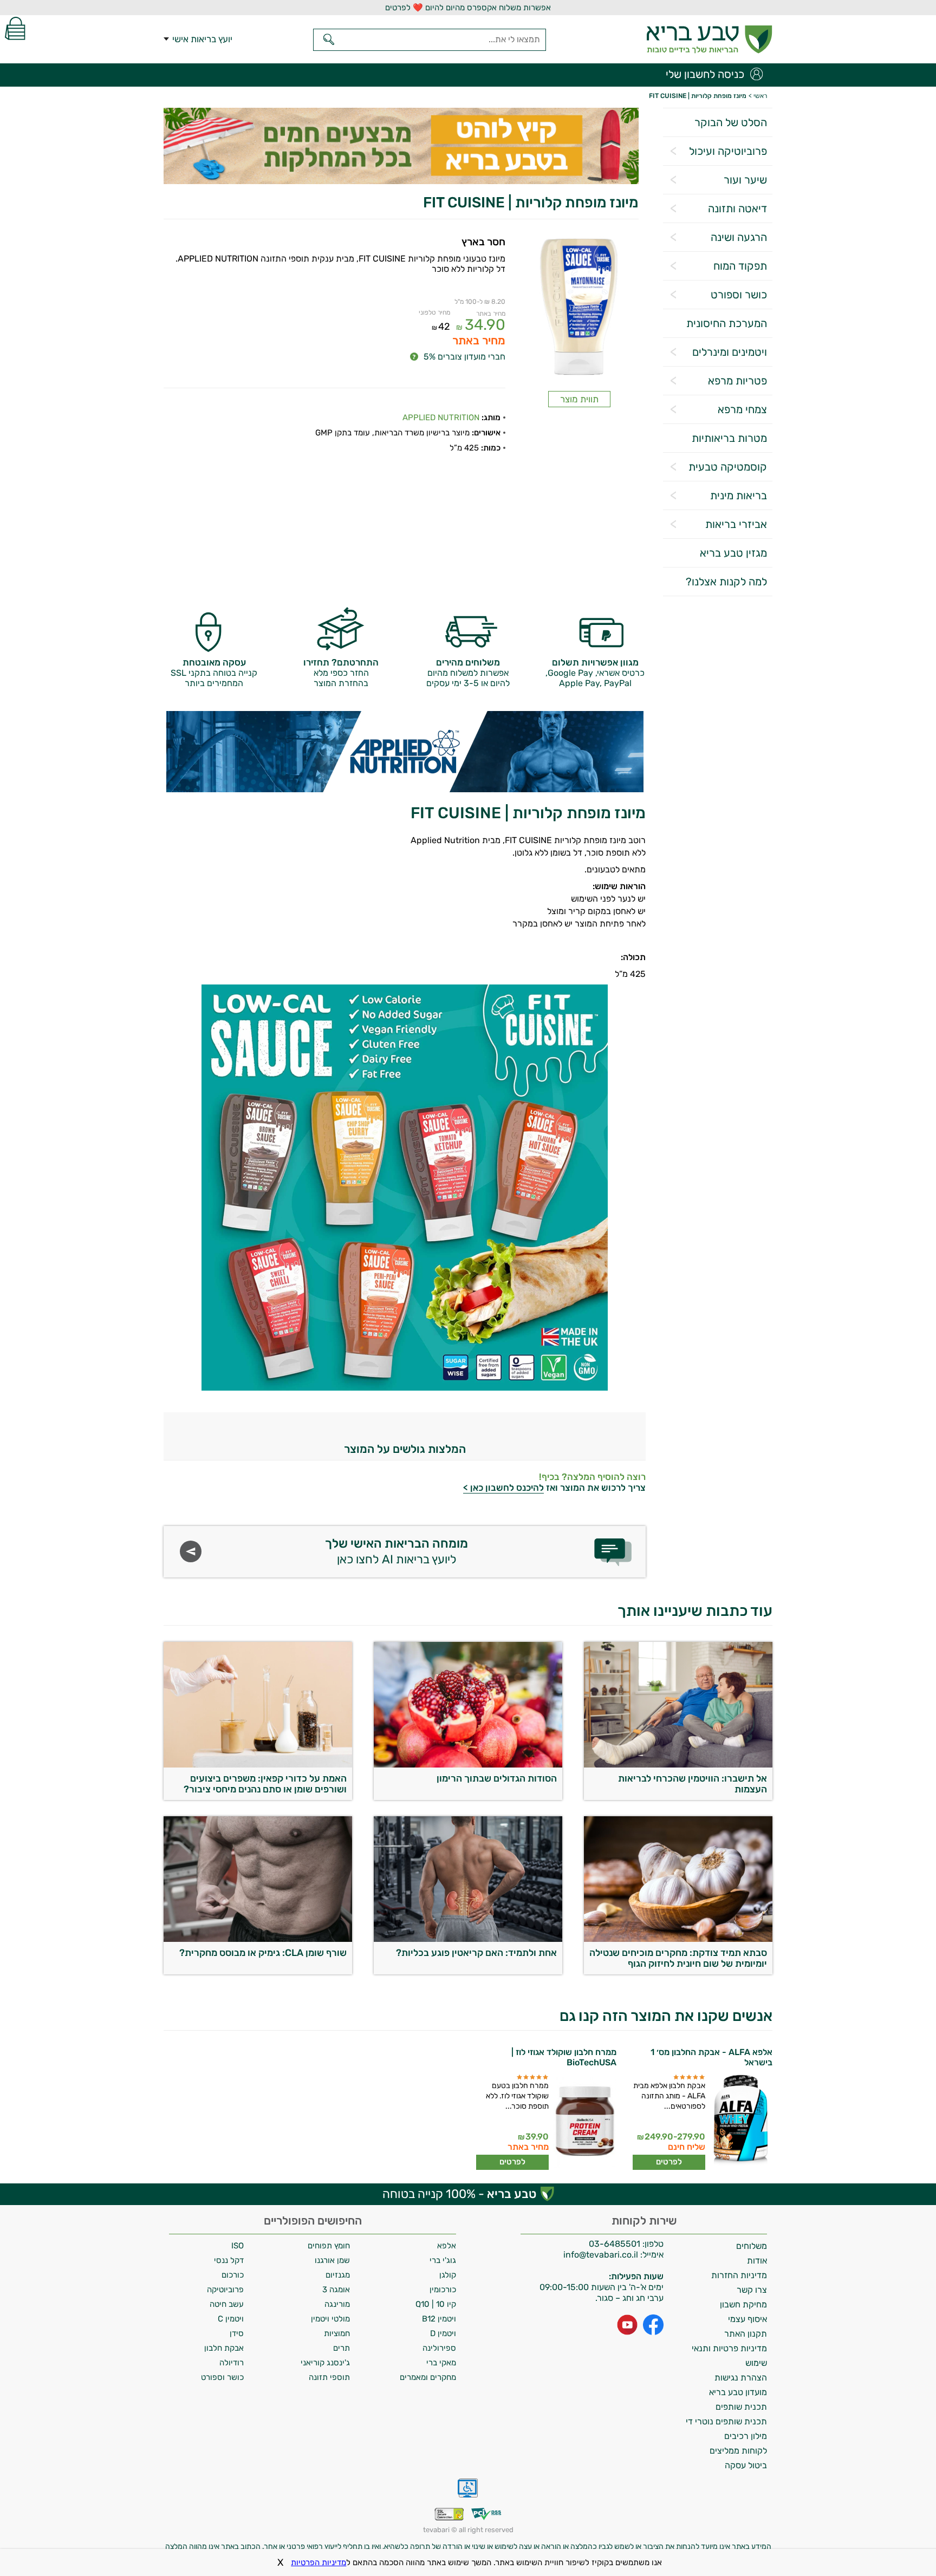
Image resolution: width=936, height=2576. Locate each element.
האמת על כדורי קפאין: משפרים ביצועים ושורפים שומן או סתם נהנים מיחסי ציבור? (265, 1784)
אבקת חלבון (224, 2348)
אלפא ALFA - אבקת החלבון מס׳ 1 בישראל (711, 2057)
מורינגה (337, 2304)
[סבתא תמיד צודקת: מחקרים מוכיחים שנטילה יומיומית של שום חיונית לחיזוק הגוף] (678, 1939)
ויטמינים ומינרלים (730, 352)
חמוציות (337, 2333)
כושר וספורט (739, 295)
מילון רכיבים (746, 2436)
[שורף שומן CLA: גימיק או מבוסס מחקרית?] (258, 1939)
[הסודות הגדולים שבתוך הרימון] (468, 1765)
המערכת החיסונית (727, 323)
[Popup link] (579, 308)
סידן (237, 2333)
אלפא (447, 2246)
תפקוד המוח (740, 266)
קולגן (448, 2275)
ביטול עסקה (746, 2465)
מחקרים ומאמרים (428, 2377)
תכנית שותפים (741, 2407)
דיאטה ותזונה (737, 208)
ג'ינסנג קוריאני (325, 2363)
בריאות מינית (739, 495)
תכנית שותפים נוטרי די (726, 2421)
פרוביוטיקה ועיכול (728, 151)
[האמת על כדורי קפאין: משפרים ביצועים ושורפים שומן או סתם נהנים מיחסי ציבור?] (258, 1765)
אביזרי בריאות (736, 524)
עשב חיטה (227, 2304)
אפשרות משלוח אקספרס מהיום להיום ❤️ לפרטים (468, 8)
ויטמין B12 (439, 2319)
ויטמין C (231, 2319)
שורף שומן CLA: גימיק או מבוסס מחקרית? (263, 1953)
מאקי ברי (441, 2363)
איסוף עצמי (747, 2319)
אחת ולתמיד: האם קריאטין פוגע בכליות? (476, 1953)
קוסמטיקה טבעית (728, 467)
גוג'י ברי (443, 2260)
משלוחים (752, 2246)
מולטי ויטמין (330, 2319)
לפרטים (669, 2162)
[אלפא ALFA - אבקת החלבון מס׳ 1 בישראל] (740, 2122)
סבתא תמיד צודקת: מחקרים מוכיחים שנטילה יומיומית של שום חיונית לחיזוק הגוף (678, 1958)
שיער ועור (745, 180)
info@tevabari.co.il (602, 2255)
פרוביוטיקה (225, 2290)
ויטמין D (443, 2333)
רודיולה (232, 2363)
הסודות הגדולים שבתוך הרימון (497, 1778)
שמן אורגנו (332, 2260)
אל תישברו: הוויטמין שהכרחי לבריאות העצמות (693, 1784)
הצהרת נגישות (741, 2378)
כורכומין (443, 2290)
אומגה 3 (336, 2290)
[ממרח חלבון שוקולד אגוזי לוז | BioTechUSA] (584, 2122)
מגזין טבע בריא (733, 553)
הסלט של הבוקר (731, 122)
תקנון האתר (746, 2334)
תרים (342, 2348)
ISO (238, 2246)
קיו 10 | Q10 (436, 2304)
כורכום (233, 2275)
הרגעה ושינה (739, 237)
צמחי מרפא (742, 409)
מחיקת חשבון (743, 2304)
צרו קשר (752, 2290)
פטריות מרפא (737, 381)
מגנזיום (338, 2275)
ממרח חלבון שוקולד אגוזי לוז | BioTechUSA (564, 2057)
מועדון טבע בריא (738, 2392)
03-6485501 (615, 2244)
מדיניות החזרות (739, 2275)
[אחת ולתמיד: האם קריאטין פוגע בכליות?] (468, 1939)
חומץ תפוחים (329, 2246)
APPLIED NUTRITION (441, 418)
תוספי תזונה (329, 2377)
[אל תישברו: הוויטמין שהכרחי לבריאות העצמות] (678, 1765)
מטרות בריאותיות (729, 438)
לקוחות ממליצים (738, 2451)
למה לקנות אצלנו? (726, 582)
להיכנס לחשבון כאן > (503, 1488)
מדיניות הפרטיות (318, 2562)
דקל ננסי (229, 2260)
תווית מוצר (579, 399)
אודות (757, 2261)
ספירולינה (439, 2348)
